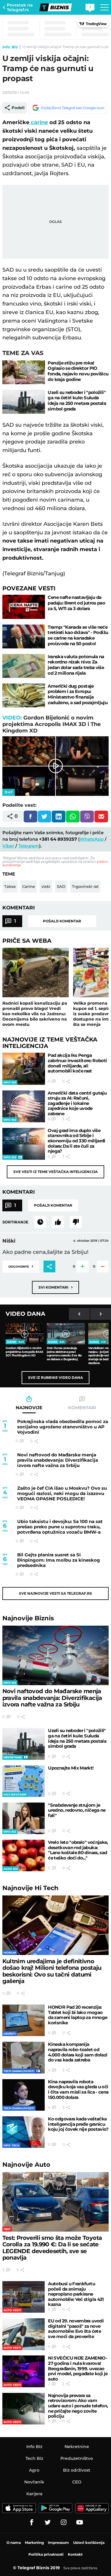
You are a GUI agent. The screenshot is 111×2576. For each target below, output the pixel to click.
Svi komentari (55, 1287)
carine (39, 122)
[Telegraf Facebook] (32, 2522)
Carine (29, 886)
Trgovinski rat (85, 886)
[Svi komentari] (40, 1222)
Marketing (34, 2543)
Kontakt (75, 2554)
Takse (10, 886)
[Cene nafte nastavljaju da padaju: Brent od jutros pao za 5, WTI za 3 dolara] (24, 607)
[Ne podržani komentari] (76, 1222)
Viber (8, 846)
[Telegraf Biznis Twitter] (48, 2522)
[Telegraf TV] (80, 2522)
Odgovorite (21, 1266)
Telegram (29, 846)
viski (46, 886)
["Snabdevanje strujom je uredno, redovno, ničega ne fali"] (24, 1818)
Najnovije (28, 1618)
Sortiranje (15, 1222)
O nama (14, 2543)
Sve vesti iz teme (55, 1172)
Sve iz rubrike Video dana (55, 1377)
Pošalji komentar (62, 921)
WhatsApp (92, 839)
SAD (61, 886)
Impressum (58, 2543)
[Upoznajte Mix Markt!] (24, 1781)
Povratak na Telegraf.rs (20, 7)
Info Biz (10, 47)
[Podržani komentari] (58, 1222)
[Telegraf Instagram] (64, 2522)
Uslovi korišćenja (89, 2543)
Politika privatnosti (46, 2554)
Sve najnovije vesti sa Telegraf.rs (55, 1593)
